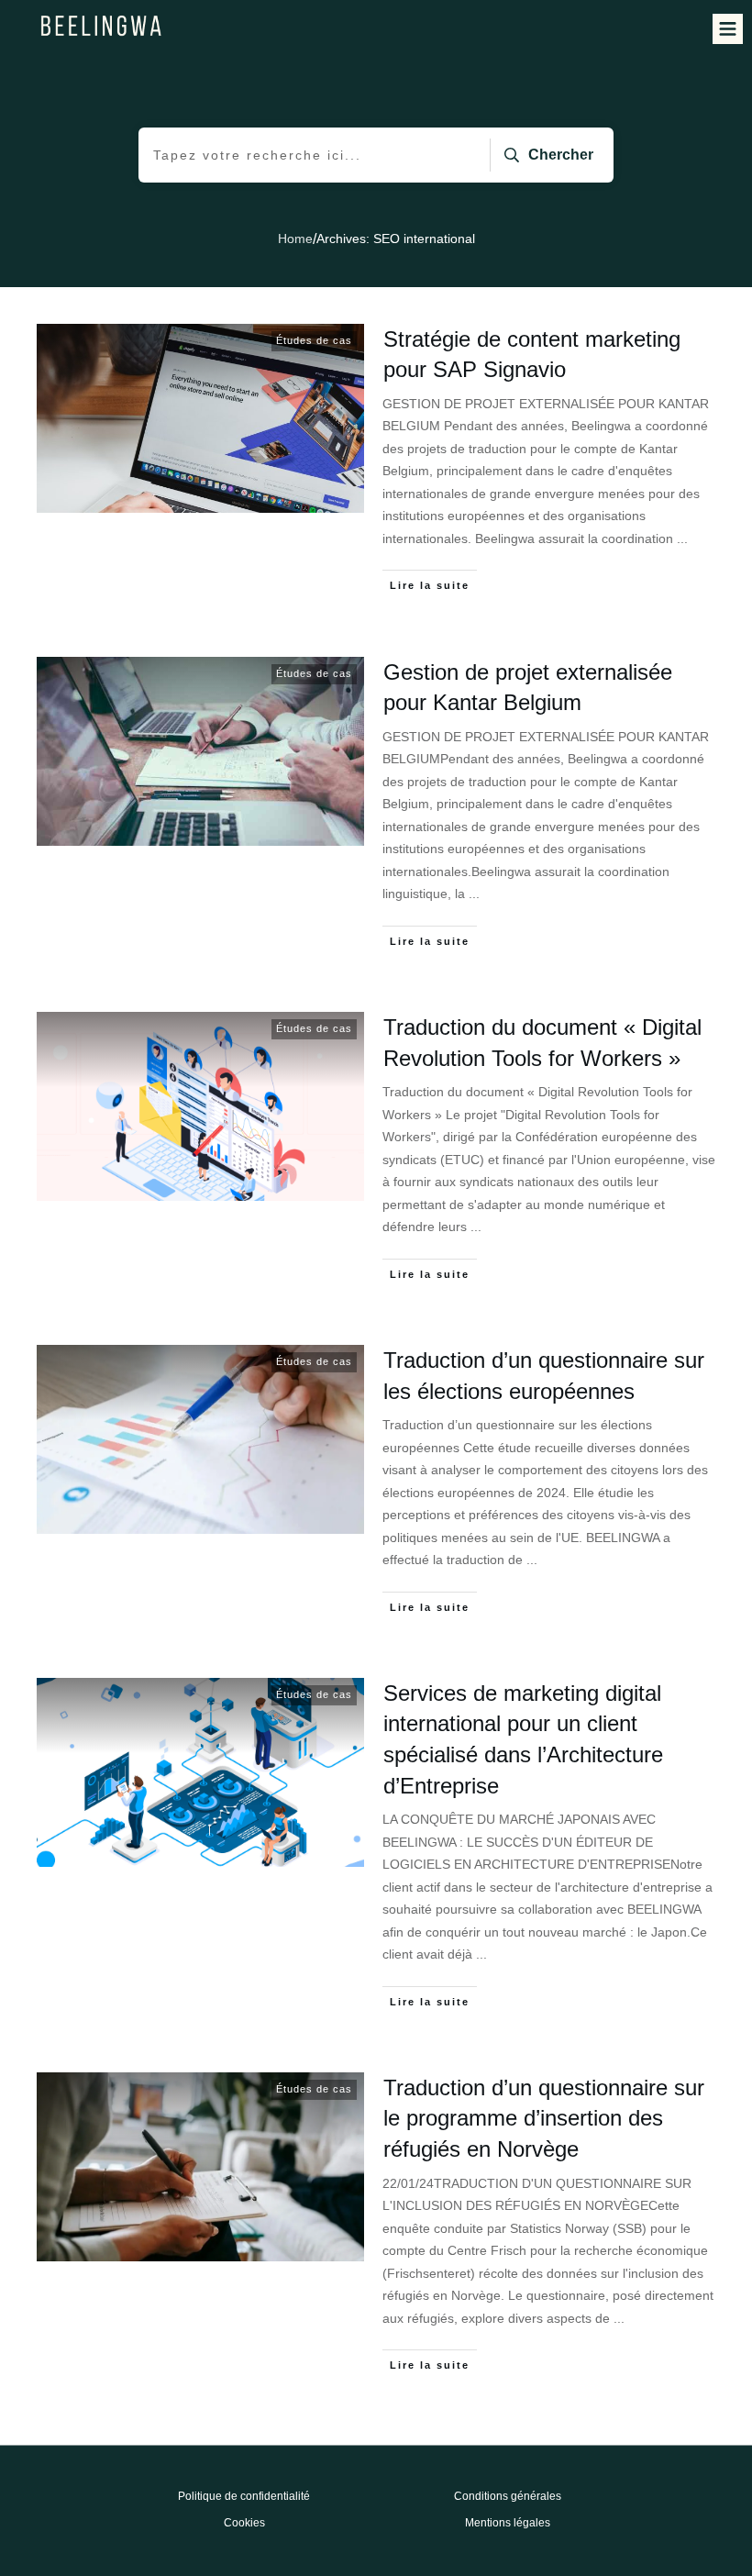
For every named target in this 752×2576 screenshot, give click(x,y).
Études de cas (314, 340)
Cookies (244, 2523)
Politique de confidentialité (244, 2496)
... (682, 539)
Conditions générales (508, 2496)
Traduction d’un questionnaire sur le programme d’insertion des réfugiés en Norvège (544, 2118)
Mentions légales (508, 2523)
